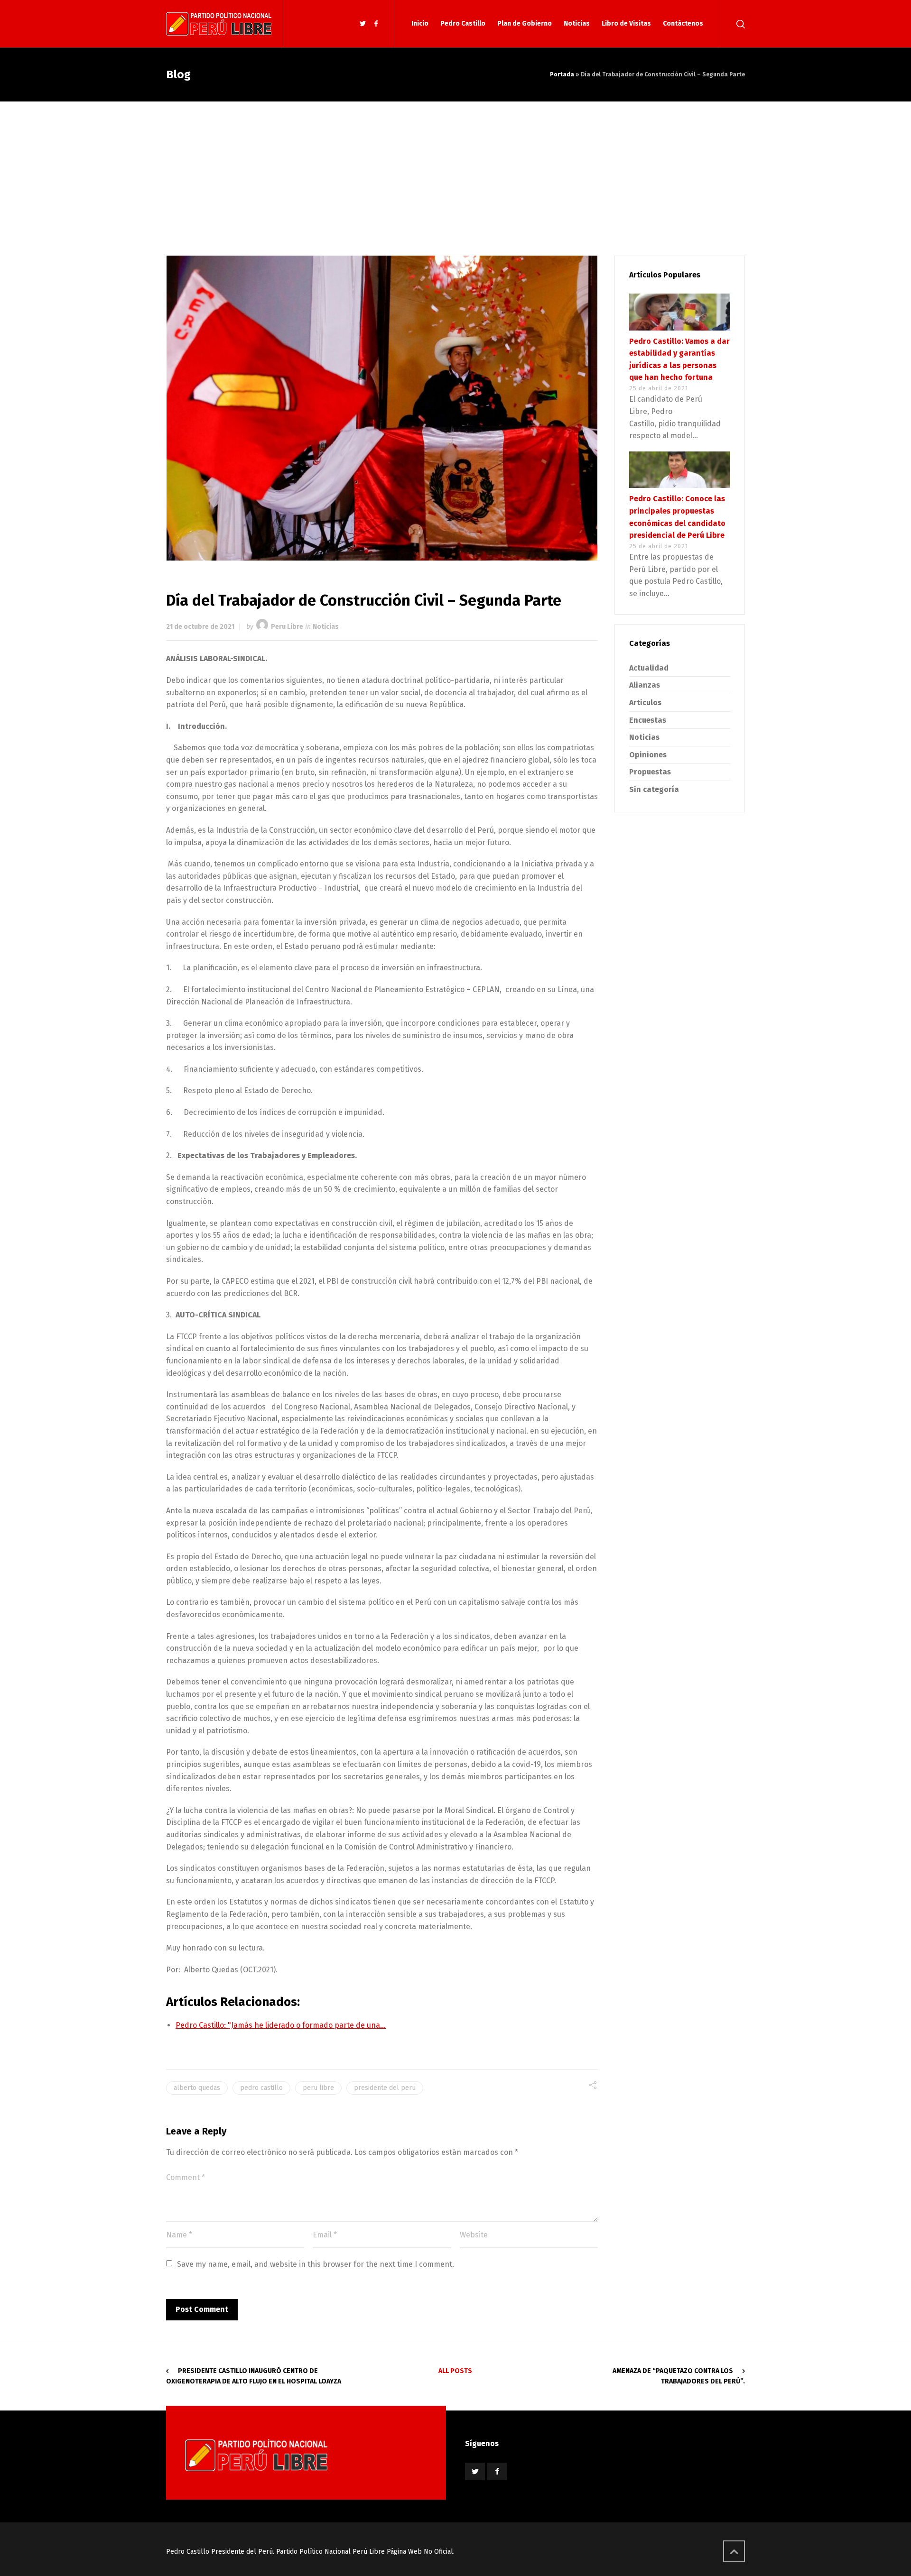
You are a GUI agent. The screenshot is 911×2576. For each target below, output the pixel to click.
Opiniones (648, 755)
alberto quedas (197, 2088)
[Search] (739, 24)
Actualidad (649, 668)
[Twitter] (363, 24)
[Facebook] (376, 24)
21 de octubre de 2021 (200, 627)
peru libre (318, 2088)
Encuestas (648, 720)
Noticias (326, 627)
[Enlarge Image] (382, 408)
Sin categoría (654, 789)
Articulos (645, 703)
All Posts (455, 2371)
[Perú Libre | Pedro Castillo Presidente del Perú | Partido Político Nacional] (219, 24)
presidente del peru (385, 2088)
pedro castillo (261, 2088)
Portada (562, 74)
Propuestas (650, 772)
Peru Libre (287, 627)
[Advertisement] (455, 173)
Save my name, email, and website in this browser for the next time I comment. (316, 2264)
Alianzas (645, 685)
